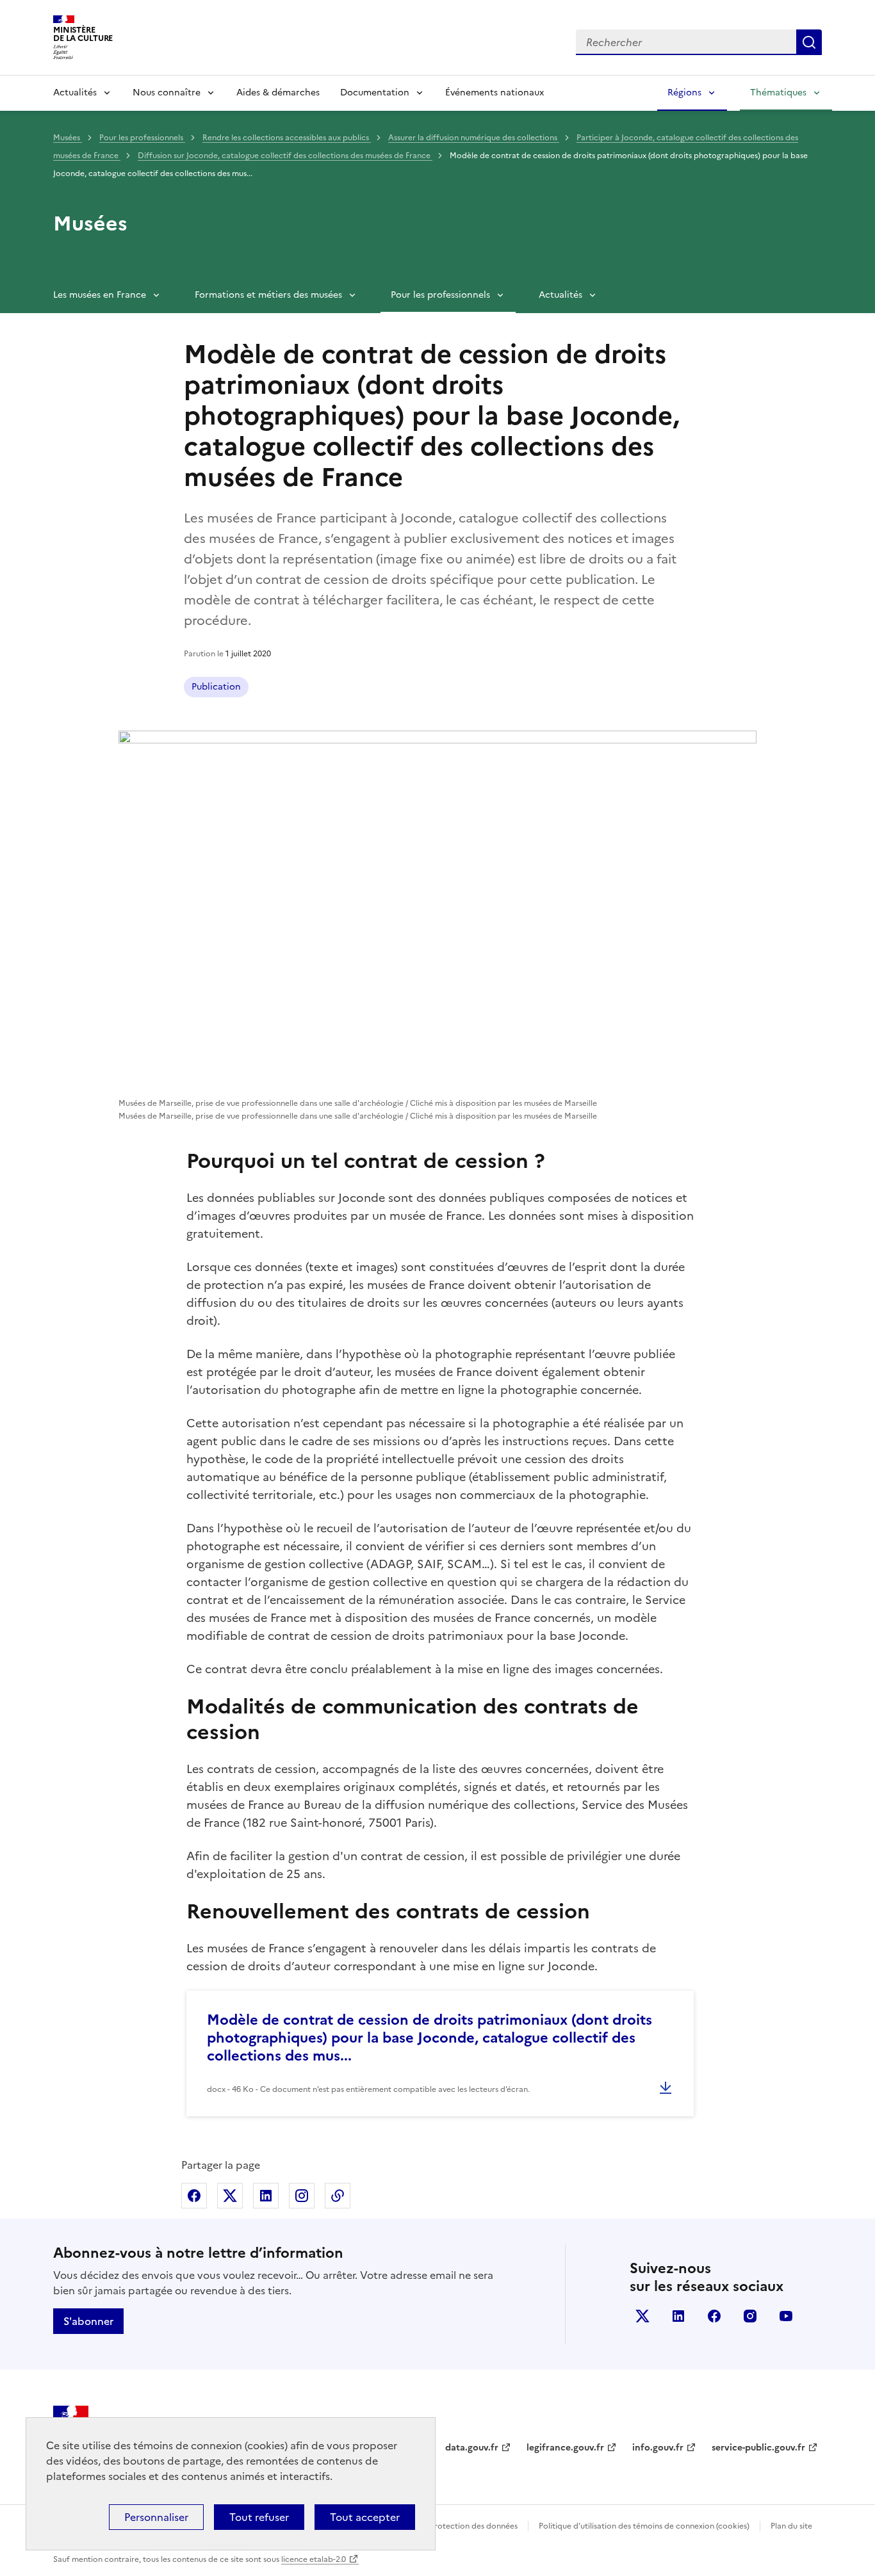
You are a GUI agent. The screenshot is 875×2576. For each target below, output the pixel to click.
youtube (786, 2316)
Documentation (375, 93)
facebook (714, 2316)
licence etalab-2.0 (314, 2559)
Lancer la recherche (809, 42)
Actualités (75, 93)
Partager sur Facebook (194, 2196)
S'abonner (88, 2321)
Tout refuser (259, 2517)
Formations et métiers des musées (268, 295)
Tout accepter (365, 2517)
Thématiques (778, 93)
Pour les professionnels (142, 138)
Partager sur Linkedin (266, 2196)
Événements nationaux (495, 93)
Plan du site (791, 2526)
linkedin (678, 2316)
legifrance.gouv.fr (565, 2448)
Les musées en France (100, 295)
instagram (750, 2316)
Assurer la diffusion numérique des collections (474, 138)
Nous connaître (167, 93)
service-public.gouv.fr (758, 2448)
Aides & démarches (278, 93)
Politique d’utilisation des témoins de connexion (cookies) (644, 2526)
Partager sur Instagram (302, 2196)
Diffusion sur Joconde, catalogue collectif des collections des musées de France (285, 156)
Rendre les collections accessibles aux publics (287, 138)
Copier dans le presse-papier (338, 2196)
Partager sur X (230, 2196)
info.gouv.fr (658, 2448)
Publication (216, 687)
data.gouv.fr (472, 2448)
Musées (68, 138)
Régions (684, 93)
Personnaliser (156, 2517)
